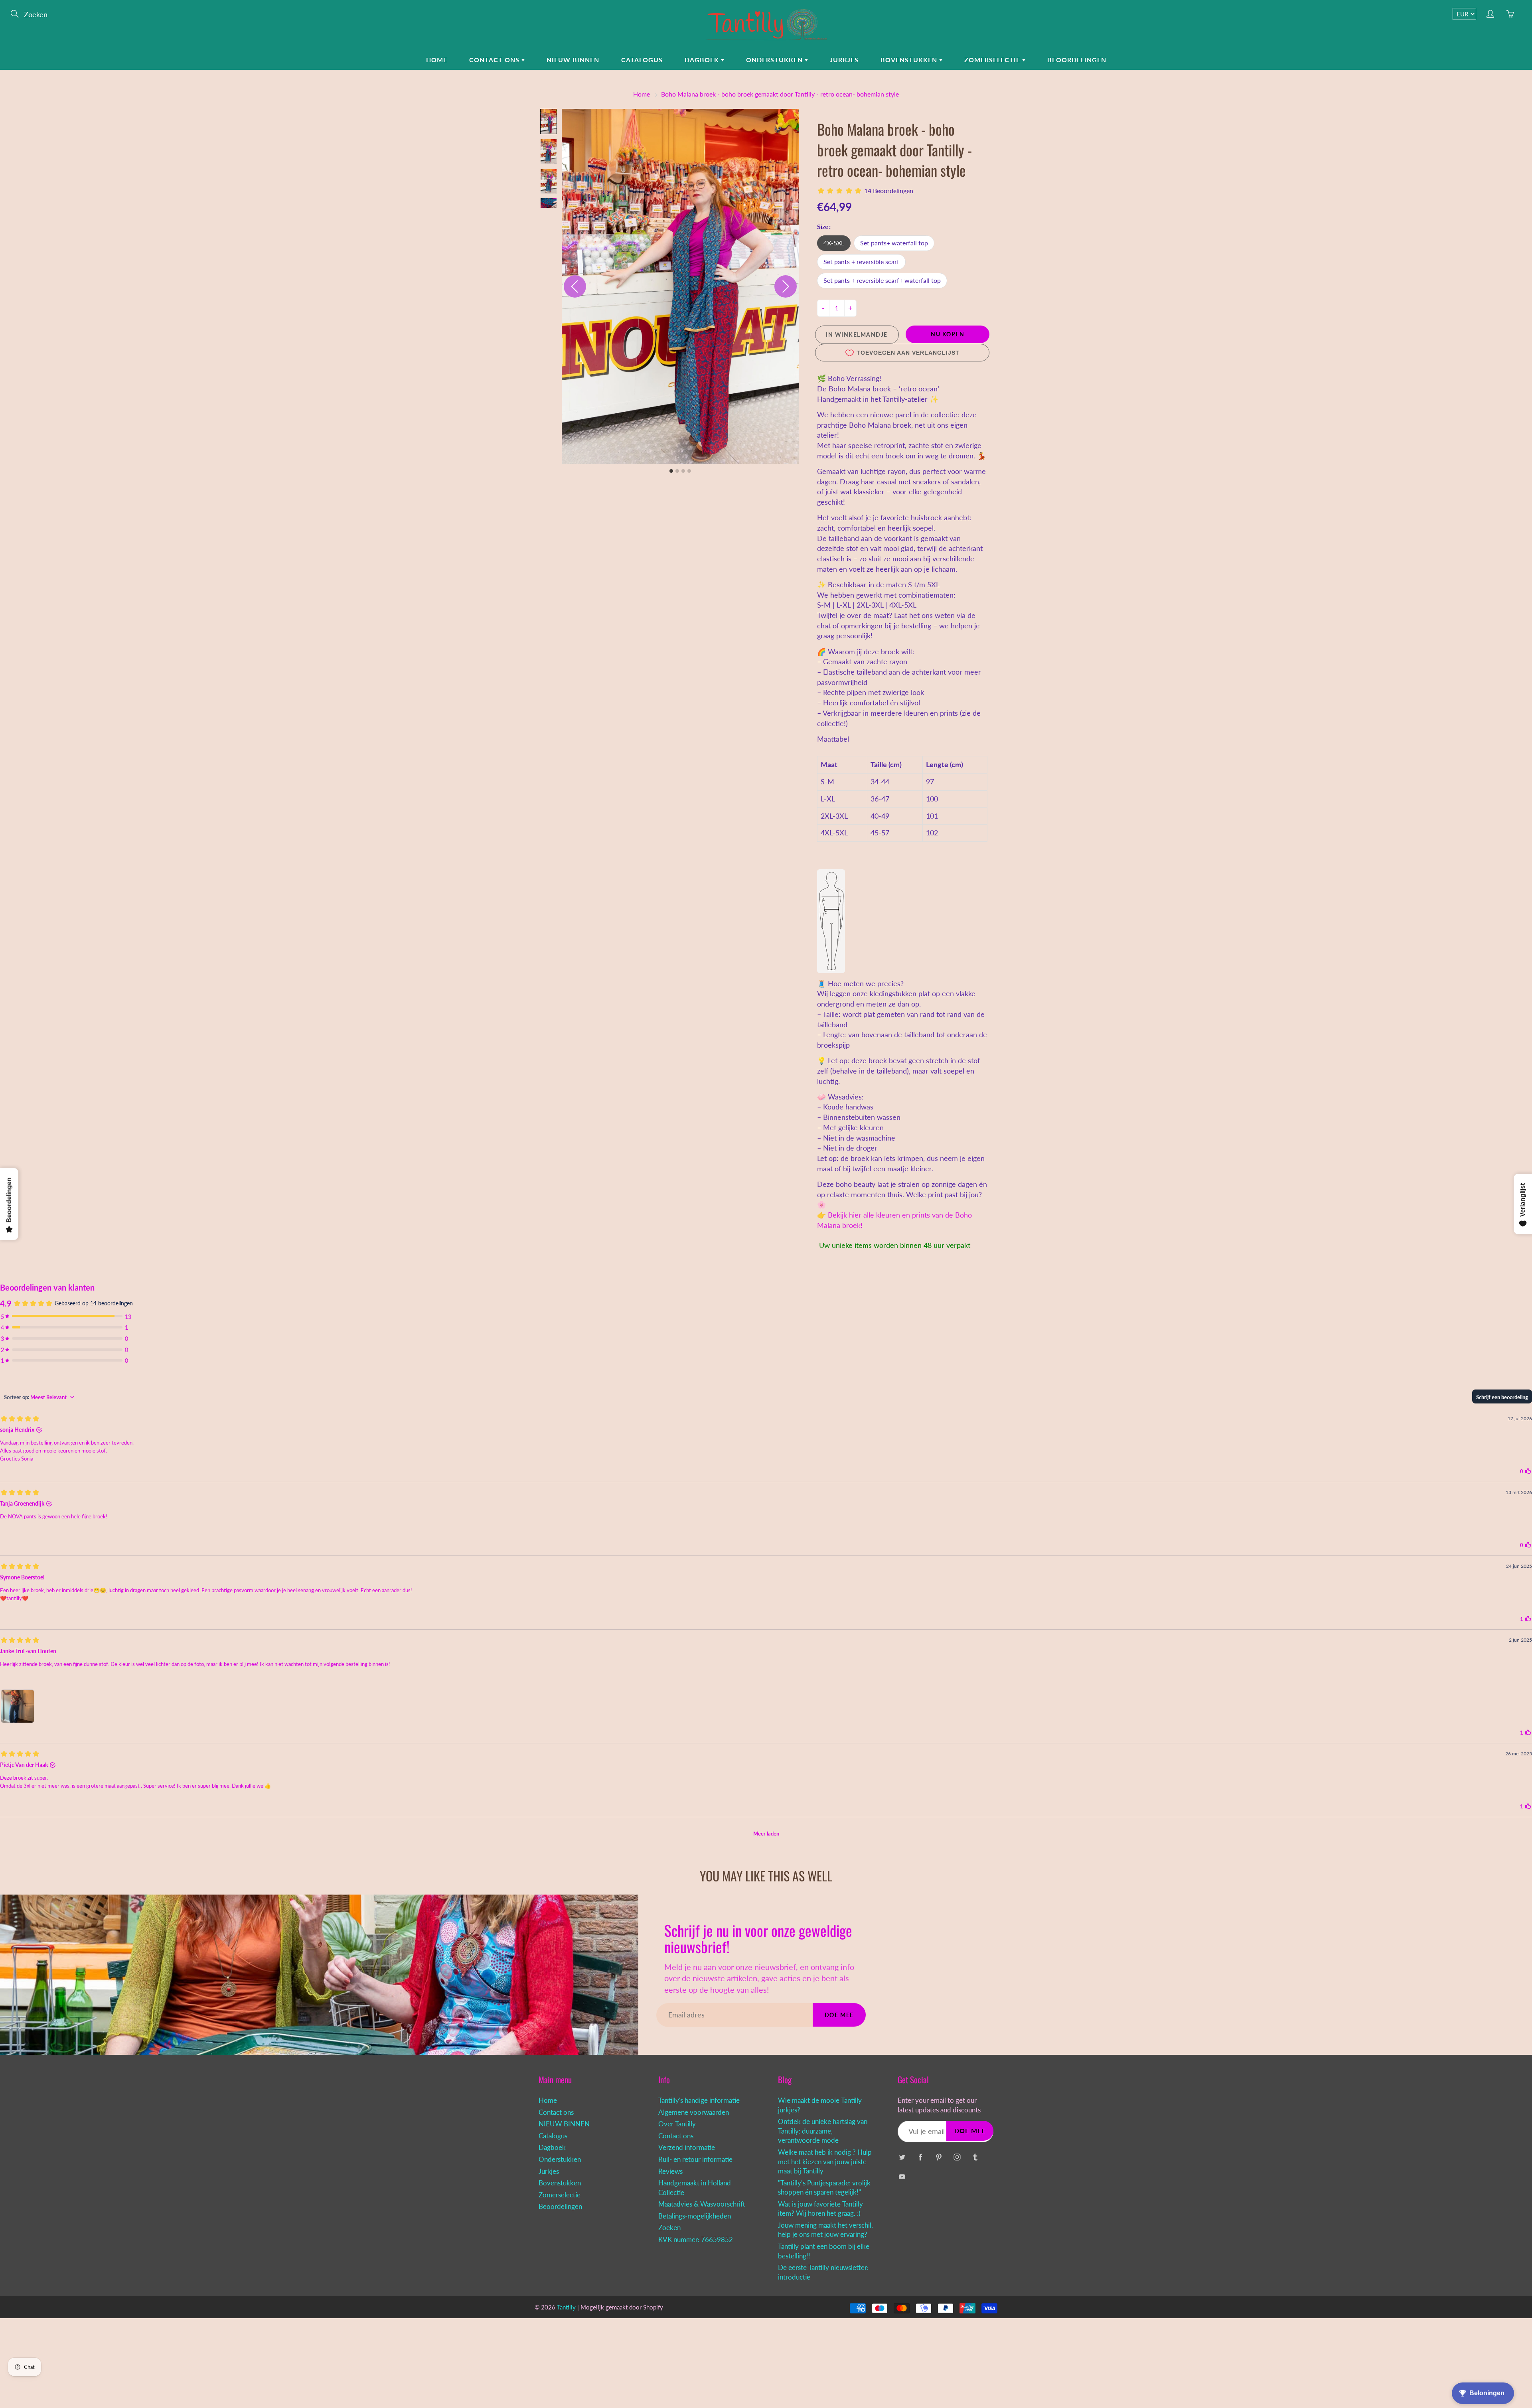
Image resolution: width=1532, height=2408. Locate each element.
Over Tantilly (677, 2124)
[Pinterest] (939, 2157)
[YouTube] (902, 2177)
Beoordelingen (1077, 60)
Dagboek (703, 60)
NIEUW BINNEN (573, 60)
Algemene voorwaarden (694, 2112)
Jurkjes (844, 60)
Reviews (670, 2171)
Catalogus (642, 60)
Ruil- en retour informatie (695, 2159)
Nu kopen (948, 334)
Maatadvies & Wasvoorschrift (702, 2204)
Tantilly (566, 2307)
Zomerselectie (993, 60)
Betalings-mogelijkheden (695, 2216)
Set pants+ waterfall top (894, 243)
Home (437, 60)
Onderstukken (775, 60)
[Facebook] (920, 2157)
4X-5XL (834, 243)
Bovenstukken (910, 60)
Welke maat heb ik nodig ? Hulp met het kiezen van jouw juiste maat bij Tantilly (825, 2162)
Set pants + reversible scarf (861, 262)
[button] (549, 121)
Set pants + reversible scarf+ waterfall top (882, 280)
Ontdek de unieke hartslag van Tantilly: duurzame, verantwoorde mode (823, 2131)
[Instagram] (957, 2157)
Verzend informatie (687, 2147)
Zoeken (669, 2228)
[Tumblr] (975, 2157)
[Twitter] (902, 2157)
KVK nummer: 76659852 (696, 2240)
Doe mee (839, 2015)
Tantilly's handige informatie (699, 2100)
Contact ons (495, 60)
